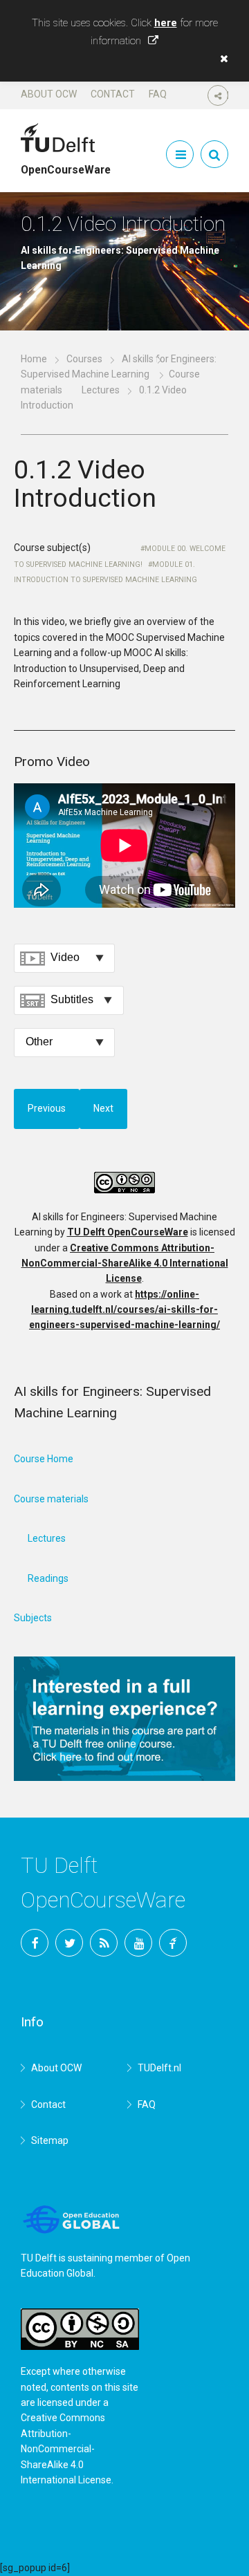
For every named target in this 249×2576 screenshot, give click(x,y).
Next (103, 1108)
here (166, 23)
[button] (221, 59)
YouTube (138, 1943)
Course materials (51, 1499)
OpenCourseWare (66, 164)
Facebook (35, 1943)
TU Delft (173, 1943)
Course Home (44, 1459)
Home (34, 359)
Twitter (69, 1943)
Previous (47, 1108)
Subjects (33, 1618)
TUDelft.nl (159, 2068)
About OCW (49, 94)
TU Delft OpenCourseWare (128, 1232)
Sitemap (50, 2140)
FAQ (158, 94)
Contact (113, 94)
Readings (48, 1578)
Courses (84, 359)
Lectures (101, 390)
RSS (104, 1943)
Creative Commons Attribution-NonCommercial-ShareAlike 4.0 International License (125, 1263)
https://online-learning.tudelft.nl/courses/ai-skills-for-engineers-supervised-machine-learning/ (124, 1310)
